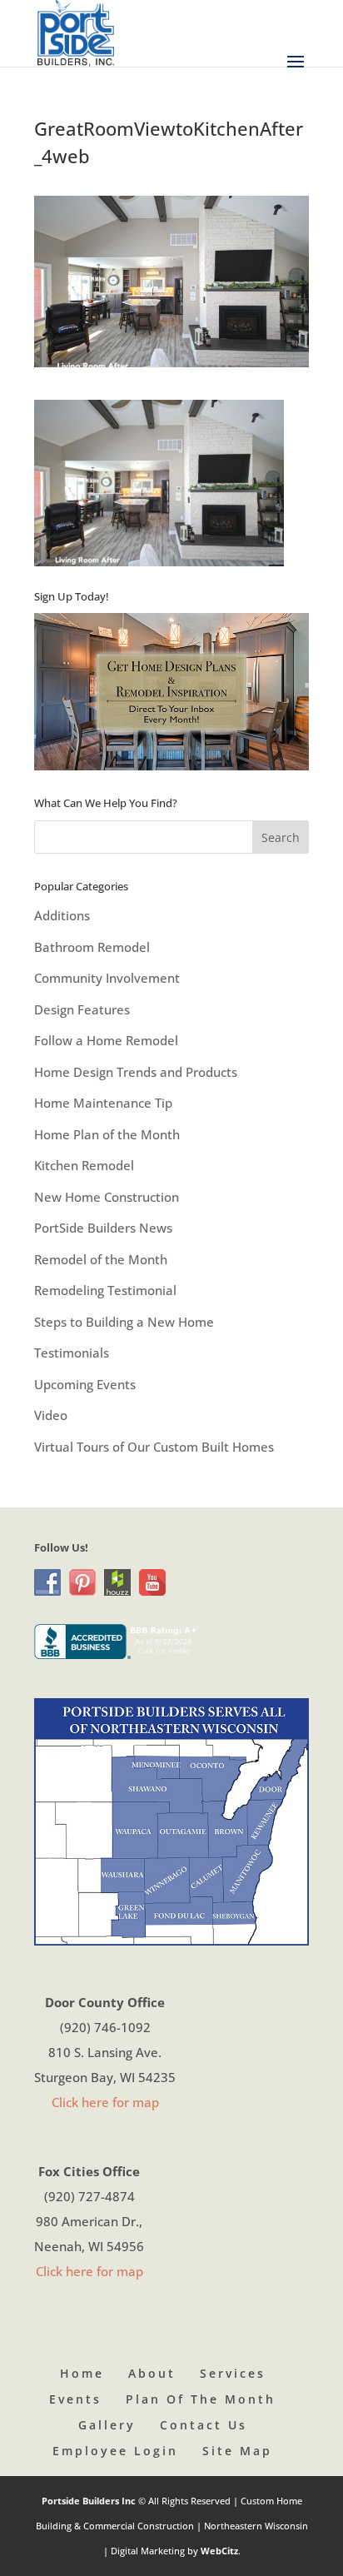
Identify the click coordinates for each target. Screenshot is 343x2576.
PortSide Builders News (103, 1228)
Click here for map (105, 2102)
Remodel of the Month (101, 1259)
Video (51, 1415)
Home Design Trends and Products (136, 1072)
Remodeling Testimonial (105, 1290)
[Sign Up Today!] (171, 692)
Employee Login (115, 2451)
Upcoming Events (85, 1384)
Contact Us (204, 2425)
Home (82, 2373)
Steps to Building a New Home (124, 1322)
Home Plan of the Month (107, 1134)
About (152, 2373)
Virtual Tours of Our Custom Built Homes (154, 1447)
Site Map (237, 2451)
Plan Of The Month (201, 2399)
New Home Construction (107, 1197)
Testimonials (72, 1353)
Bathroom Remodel (92, 947)
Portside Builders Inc (90, 2501)
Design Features (82, 1009)
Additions (62, 915)
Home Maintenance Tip (103, 1103)
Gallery (107, 2425)
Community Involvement (107, 978)
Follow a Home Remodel (106, 1040)
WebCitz (219, 2551)
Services (233, 2373)
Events (75, 2399)
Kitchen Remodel (84, 1165)
